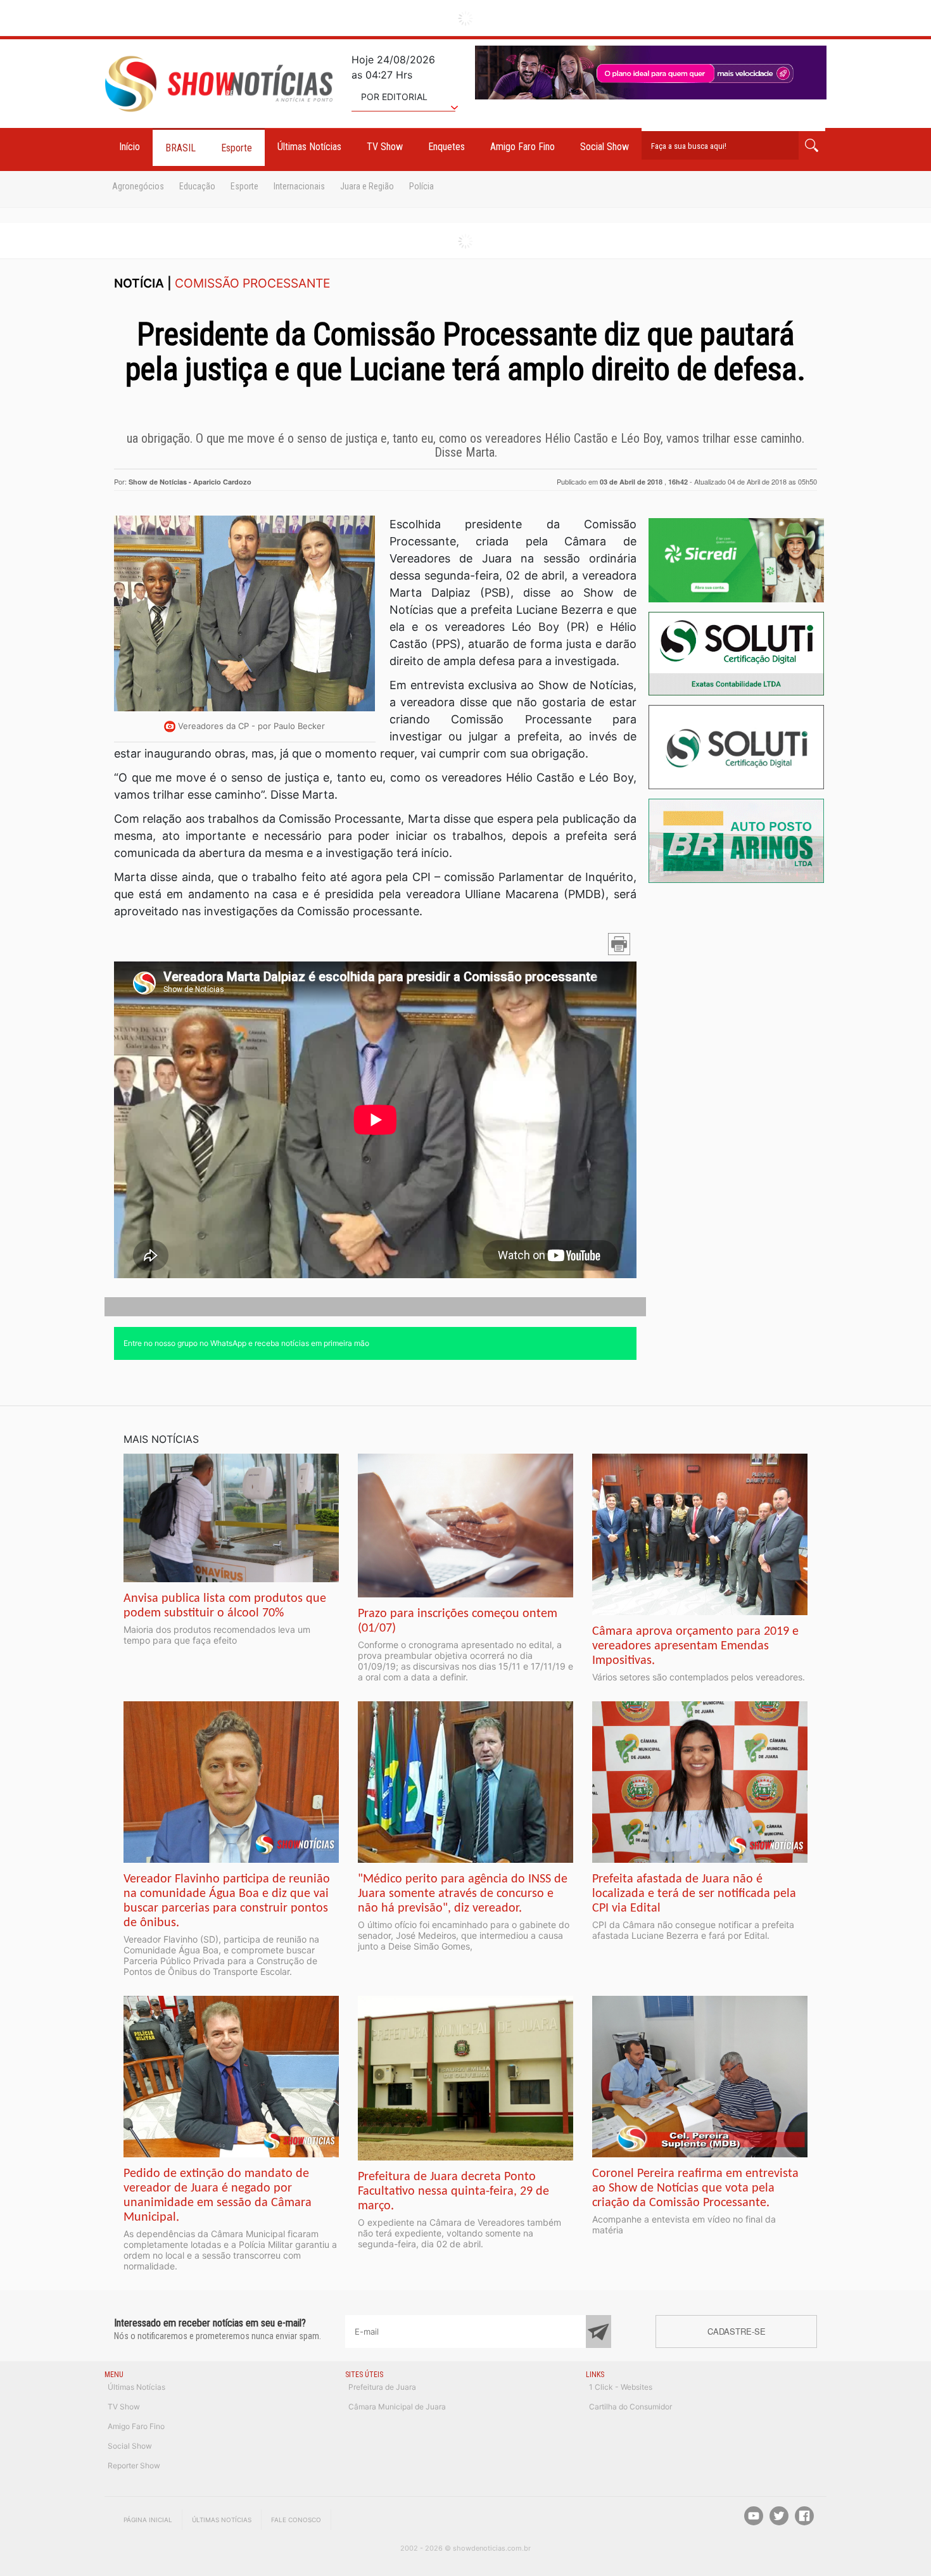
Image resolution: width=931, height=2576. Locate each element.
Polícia (421, 186)
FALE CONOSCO (296, 2520)
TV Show (385, 147)
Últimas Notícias (309, 147)
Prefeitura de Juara (382, 2387)
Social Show (605, 147)
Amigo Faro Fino (522, 147)
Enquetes (446, 147)
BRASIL (180, 148)
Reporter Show (134, 2465)
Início (130, 147)
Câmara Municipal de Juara (397, 2407)
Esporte (237, 148)
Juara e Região (367, 186)
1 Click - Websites (621, 2387)
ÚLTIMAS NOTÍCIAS (222, 2520)
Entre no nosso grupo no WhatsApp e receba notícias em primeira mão (246, 1343)
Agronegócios (138, 186)
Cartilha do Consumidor (630, 2407)
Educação (197, 186)
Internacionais (299, 186)
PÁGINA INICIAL (148, 2520)
